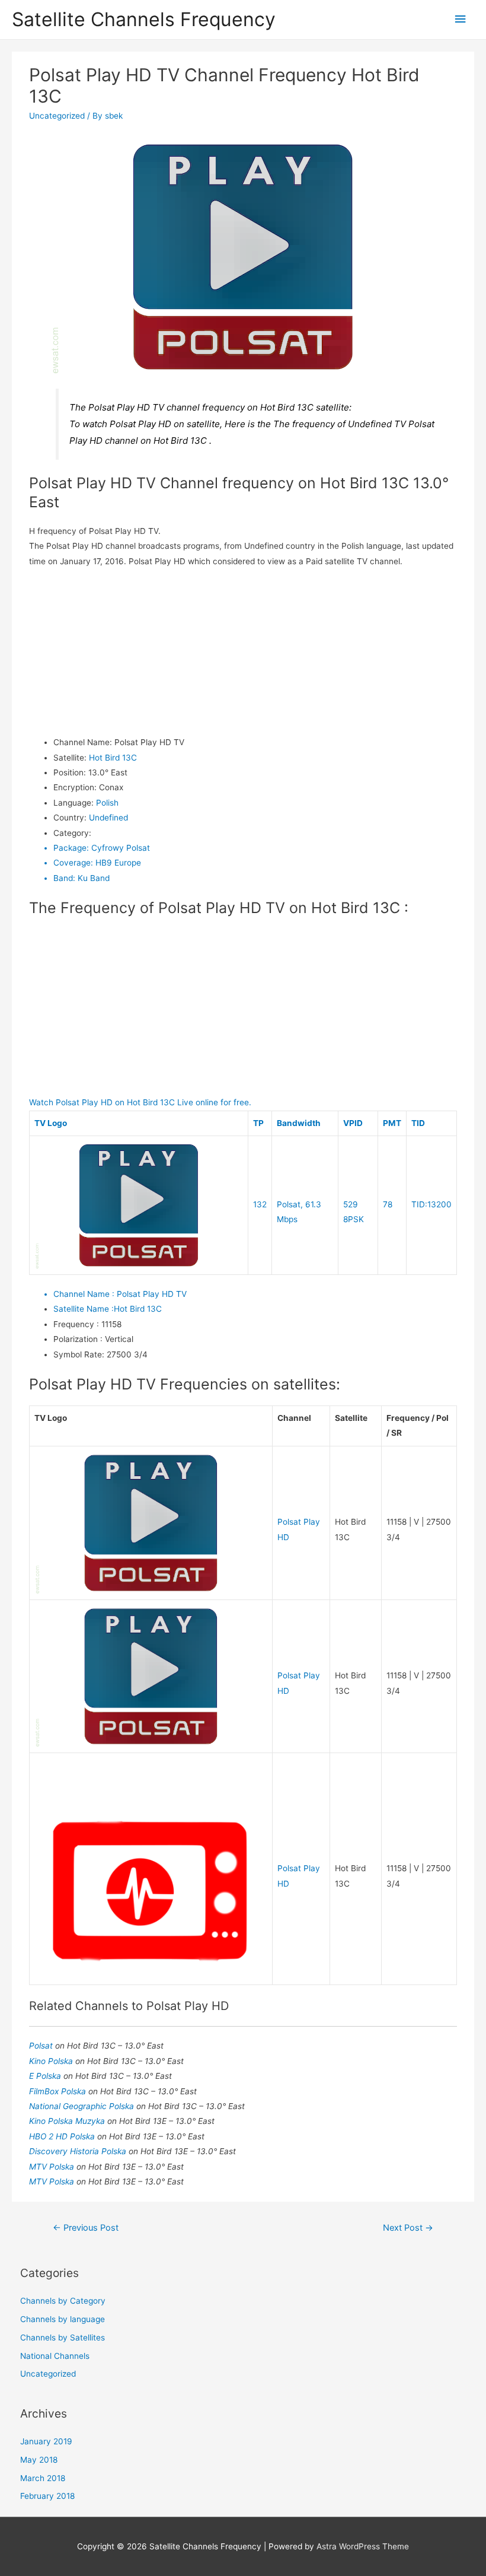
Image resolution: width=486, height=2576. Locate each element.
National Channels (55, 2356)
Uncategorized (57, 116)
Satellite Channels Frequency (144, 19)
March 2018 (43, 2478)
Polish (107, 803)
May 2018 (39, 2460)
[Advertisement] (243, 652)
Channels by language (63, 2319)
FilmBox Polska (59, 2091)
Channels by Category (63, 2301)
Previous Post (86, 2228)
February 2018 (47, 2496)
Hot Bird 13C (113, 758)
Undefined (108, 818)
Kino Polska (52, 2061)
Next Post (408, 2228)
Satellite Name (84, 1309)
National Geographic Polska (83, 2106)
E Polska (46, 2076)
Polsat (42, 2046)
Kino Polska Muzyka (68, 2121)
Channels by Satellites (63, 2338)
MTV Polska (53, 2167)
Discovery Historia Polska (79, 2151)
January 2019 (46, 2441)
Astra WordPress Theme (363, 2546)
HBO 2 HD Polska (63, 2136)
